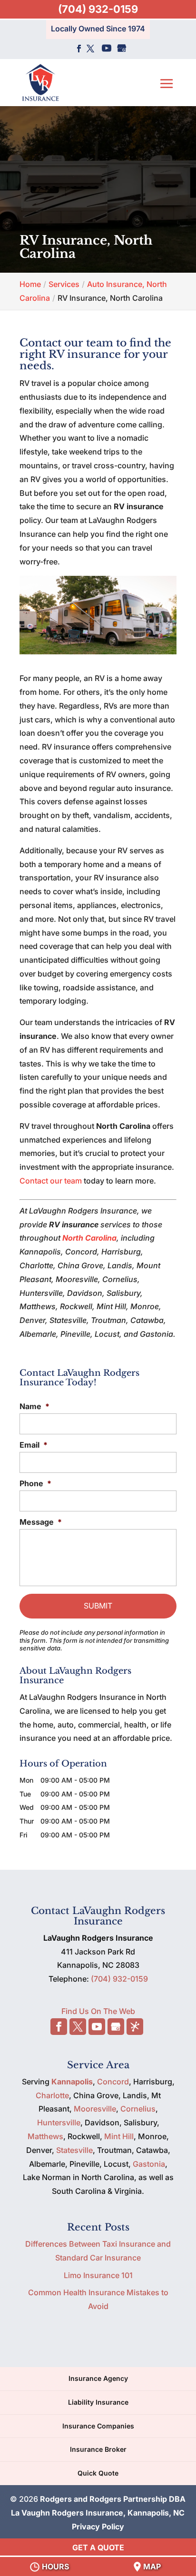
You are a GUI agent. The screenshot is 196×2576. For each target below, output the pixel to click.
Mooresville (95, 2109)
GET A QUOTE (98, 2547)
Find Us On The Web (98, 2011)
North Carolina (89, 1238)
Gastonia (149, 2164)
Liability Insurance (98, 2402)
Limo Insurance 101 (98, 2275)
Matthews (45, 2136)
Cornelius (138, 2109)
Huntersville (59, 2122)
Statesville (74, 2150)
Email (34, 1445)
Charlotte (52, 2095)
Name (34, 1406)
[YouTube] (107, 49)
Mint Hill (119, 2136)
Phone (35, 1483)
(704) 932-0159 (98, 9)
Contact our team (51, 1181)
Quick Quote (98, 2473)
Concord (113, 2082)
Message (41, 1522)
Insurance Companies (98, 2426)
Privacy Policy (98, 2527)
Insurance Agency (98, 2378)
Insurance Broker (98, 2449)
